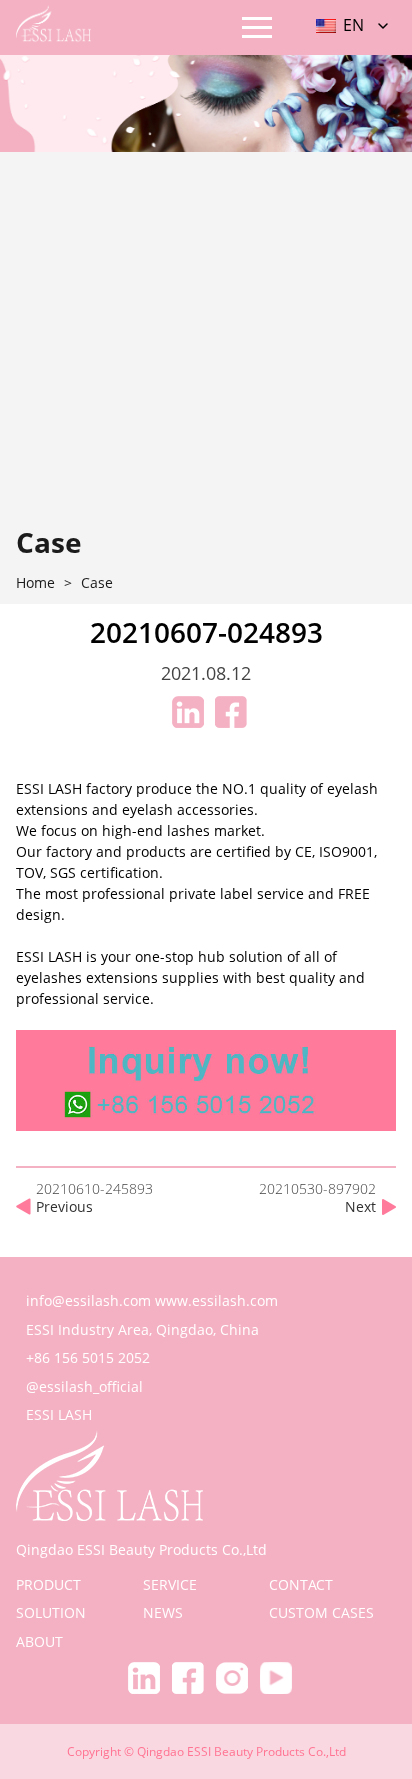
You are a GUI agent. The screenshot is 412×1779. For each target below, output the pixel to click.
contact (301, 1584)
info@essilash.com (88, 1300)
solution (51, 1612)
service (170, 1584)
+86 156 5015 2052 (88, 1357)
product (48, 1584)
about (39, 1641)
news (163, 1612)
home (35, 583)
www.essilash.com (216, 1300)
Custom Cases (321, 1612)
